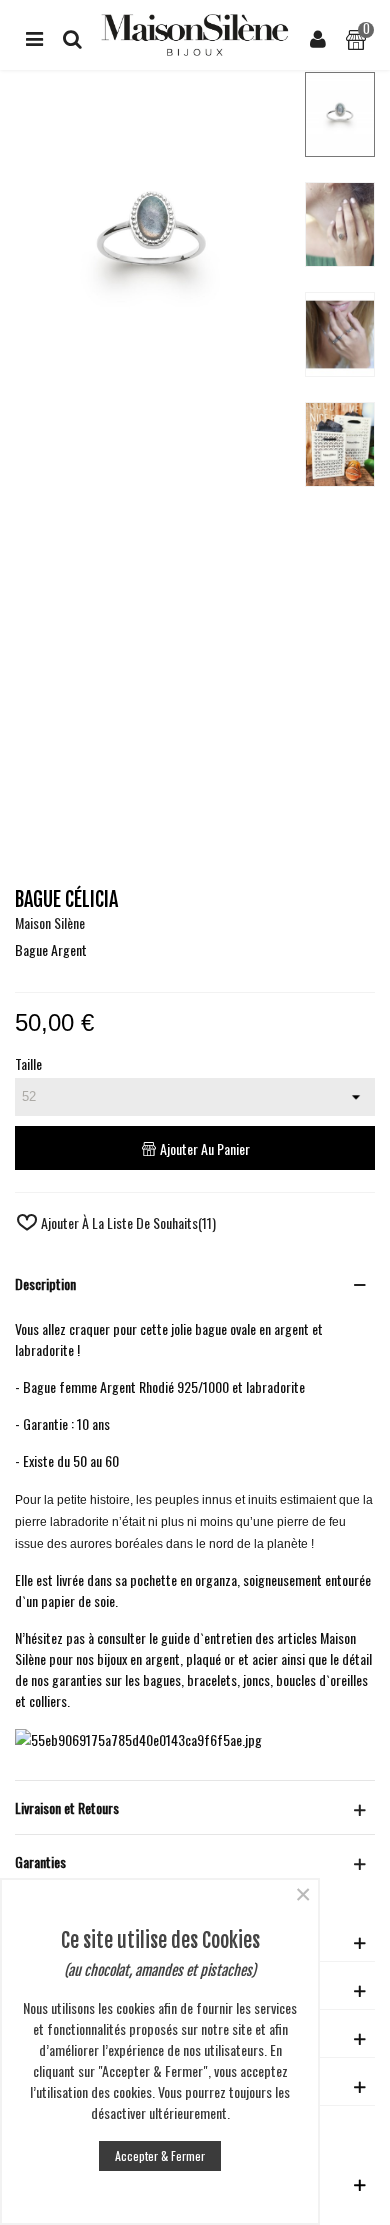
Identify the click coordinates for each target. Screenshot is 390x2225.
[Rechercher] (72, 35)
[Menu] (34, 35)
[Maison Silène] (195, 35)
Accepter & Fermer (160, 2155)
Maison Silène (50, 922)
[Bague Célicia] (152, 396)
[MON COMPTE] (318, 35)
